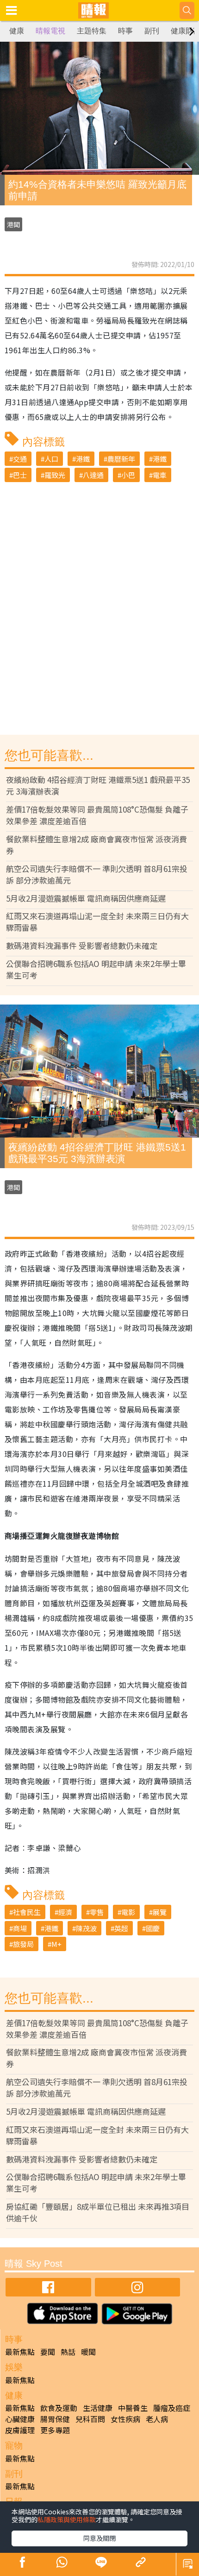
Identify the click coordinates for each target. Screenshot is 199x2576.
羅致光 (55, 475)
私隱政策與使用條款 (67, 2519)
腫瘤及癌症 (172, 2408)
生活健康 (98, 2408)
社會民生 (27, 1912)
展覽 (160, 1912)
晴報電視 (50, 31)
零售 (97, 1912)
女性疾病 (125, 2419)
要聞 (48, 2352)
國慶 (153, 1928)
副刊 (152, 31)
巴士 (20, 475)
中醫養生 (133, 2408)
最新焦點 (20, 2352)
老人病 (157, 2419)
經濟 (65, 1912)
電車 (160, 475)
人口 (51, 459)
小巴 (128, 475)
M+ (56, 1944)
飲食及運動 (59, 2408)
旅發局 (23, 1944)
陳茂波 (86, 1928)
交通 (20, 459)
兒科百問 (90, 2419)
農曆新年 (121, 459)
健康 (17, 31)
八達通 (93, 475)
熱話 (68, 2352)
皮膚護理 (20, 2430)
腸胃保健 (55, 2419)
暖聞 (88, 2352)
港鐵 (83, 459)
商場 (20, 1928)
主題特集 (92, 31)
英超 (121, 1928)
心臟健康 (20, 2419)
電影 (128, 1912)
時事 (125, 31)
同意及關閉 (99, 2538)
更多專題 (55, 2430)
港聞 (13, 224)
